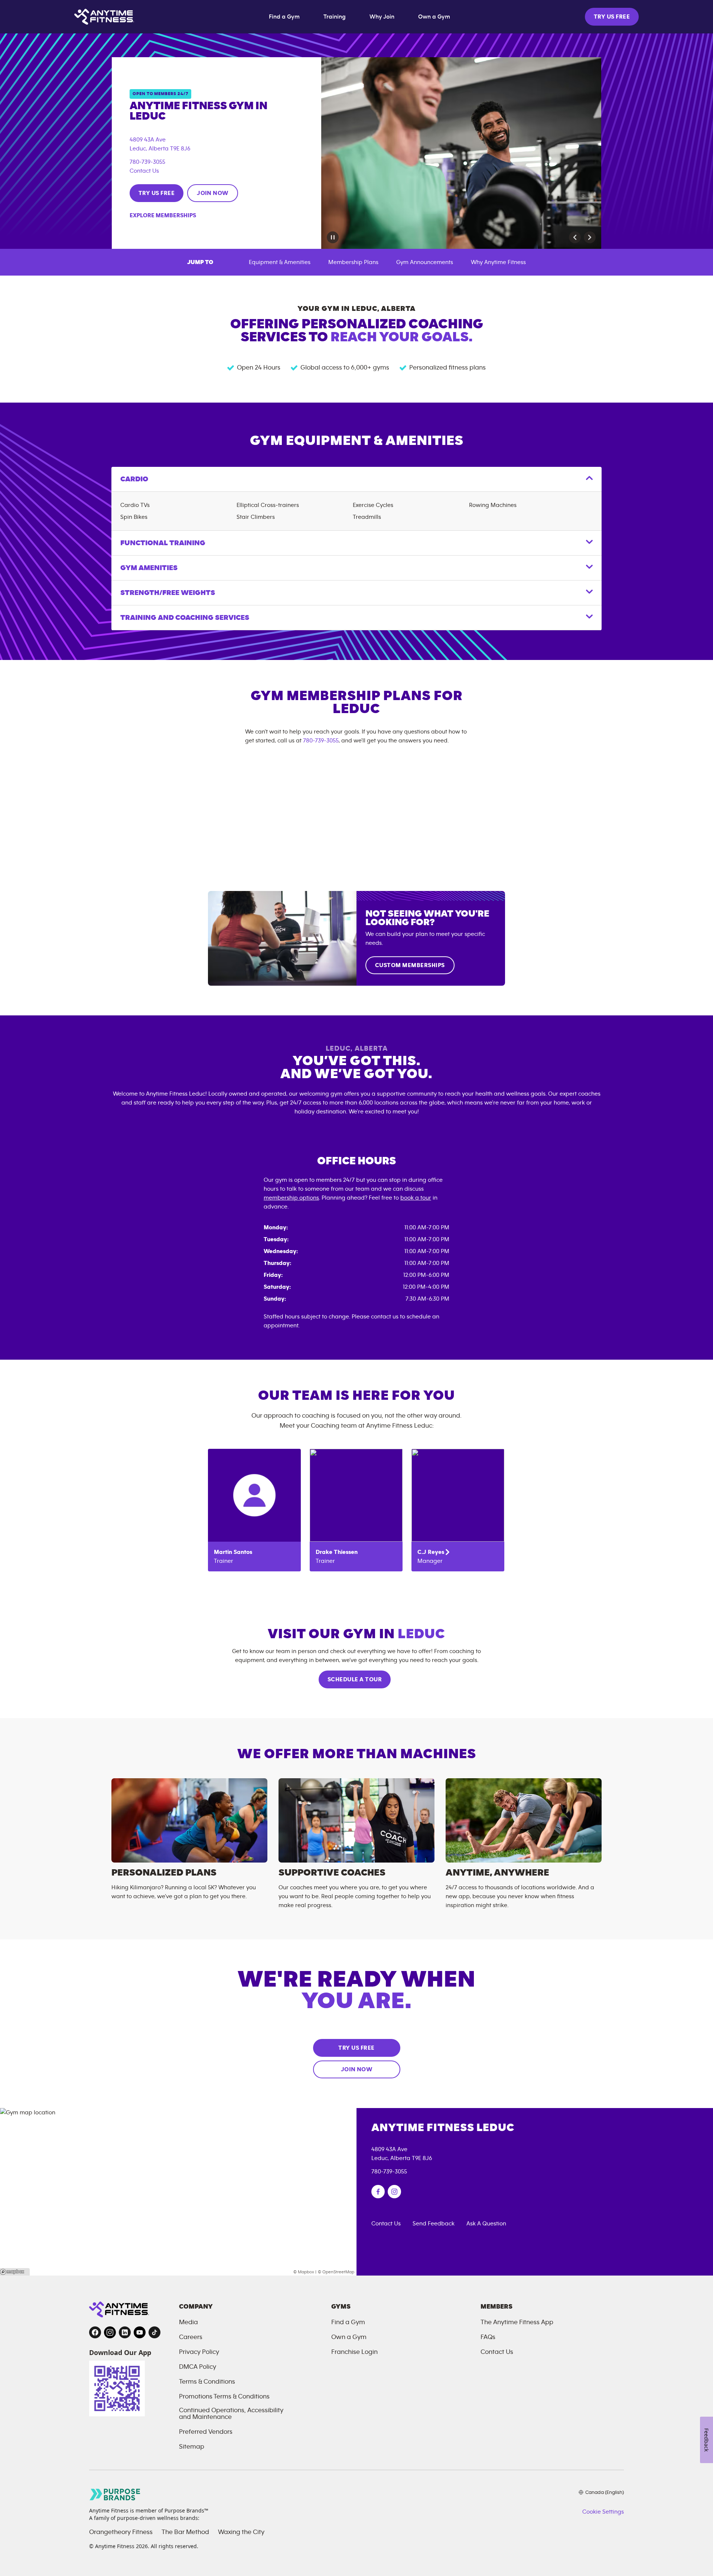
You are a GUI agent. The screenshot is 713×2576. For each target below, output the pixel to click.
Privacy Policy (199, 2352)
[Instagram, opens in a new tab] (110, 2332)
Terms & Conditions (207, 2382)
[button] (575, 237)
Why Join (382, 17)
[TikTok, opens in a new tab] (154, 2332)
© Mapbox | (305, 2272)
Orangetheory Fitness (121, 2532)
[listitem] (254, 1510)
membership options (291, 1198)
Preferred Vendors (206, 2432)
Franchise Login (354, 2352)
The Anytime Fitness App (517, 2322)
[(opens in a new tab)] (378, 2192)
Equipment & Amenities (280, 262)
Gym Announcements (425, 262)
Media (188, 2322)
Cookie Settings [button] (603, 2512)
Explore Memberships (163, 215)
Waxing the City (241, 2532)
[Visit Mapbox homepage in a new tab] (15, 2272)
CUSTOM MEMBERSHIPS (410, 965)
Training (335, 17)
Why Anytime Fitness (498, 262)
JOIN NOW (213, 193)
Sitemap (192, 2447)
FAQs (488, 2337)
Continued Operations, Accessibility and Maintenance (231, 2414)
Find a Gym (284, 17)
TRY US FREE (612, 17)
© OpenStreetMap (336, 2272)
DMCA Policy (198, 2367)
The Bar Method (185, 2532)
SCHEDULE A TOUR (355, 1679)
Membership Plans (353, 262)
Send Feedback (434, 2224)
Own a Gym (434, 17)
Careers (191, 2337)
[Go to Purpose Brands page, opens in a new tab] (115, 2494)
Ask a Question (486, 2224)
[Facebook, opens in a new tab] (95, 2332)
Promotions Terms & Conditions (224, 2397)
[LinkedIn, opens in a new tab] (125, 2332)
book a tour (416, 1198)
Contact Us (144, 171)
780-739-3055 (147, 162)
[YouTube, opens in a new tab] (140, 2332)
